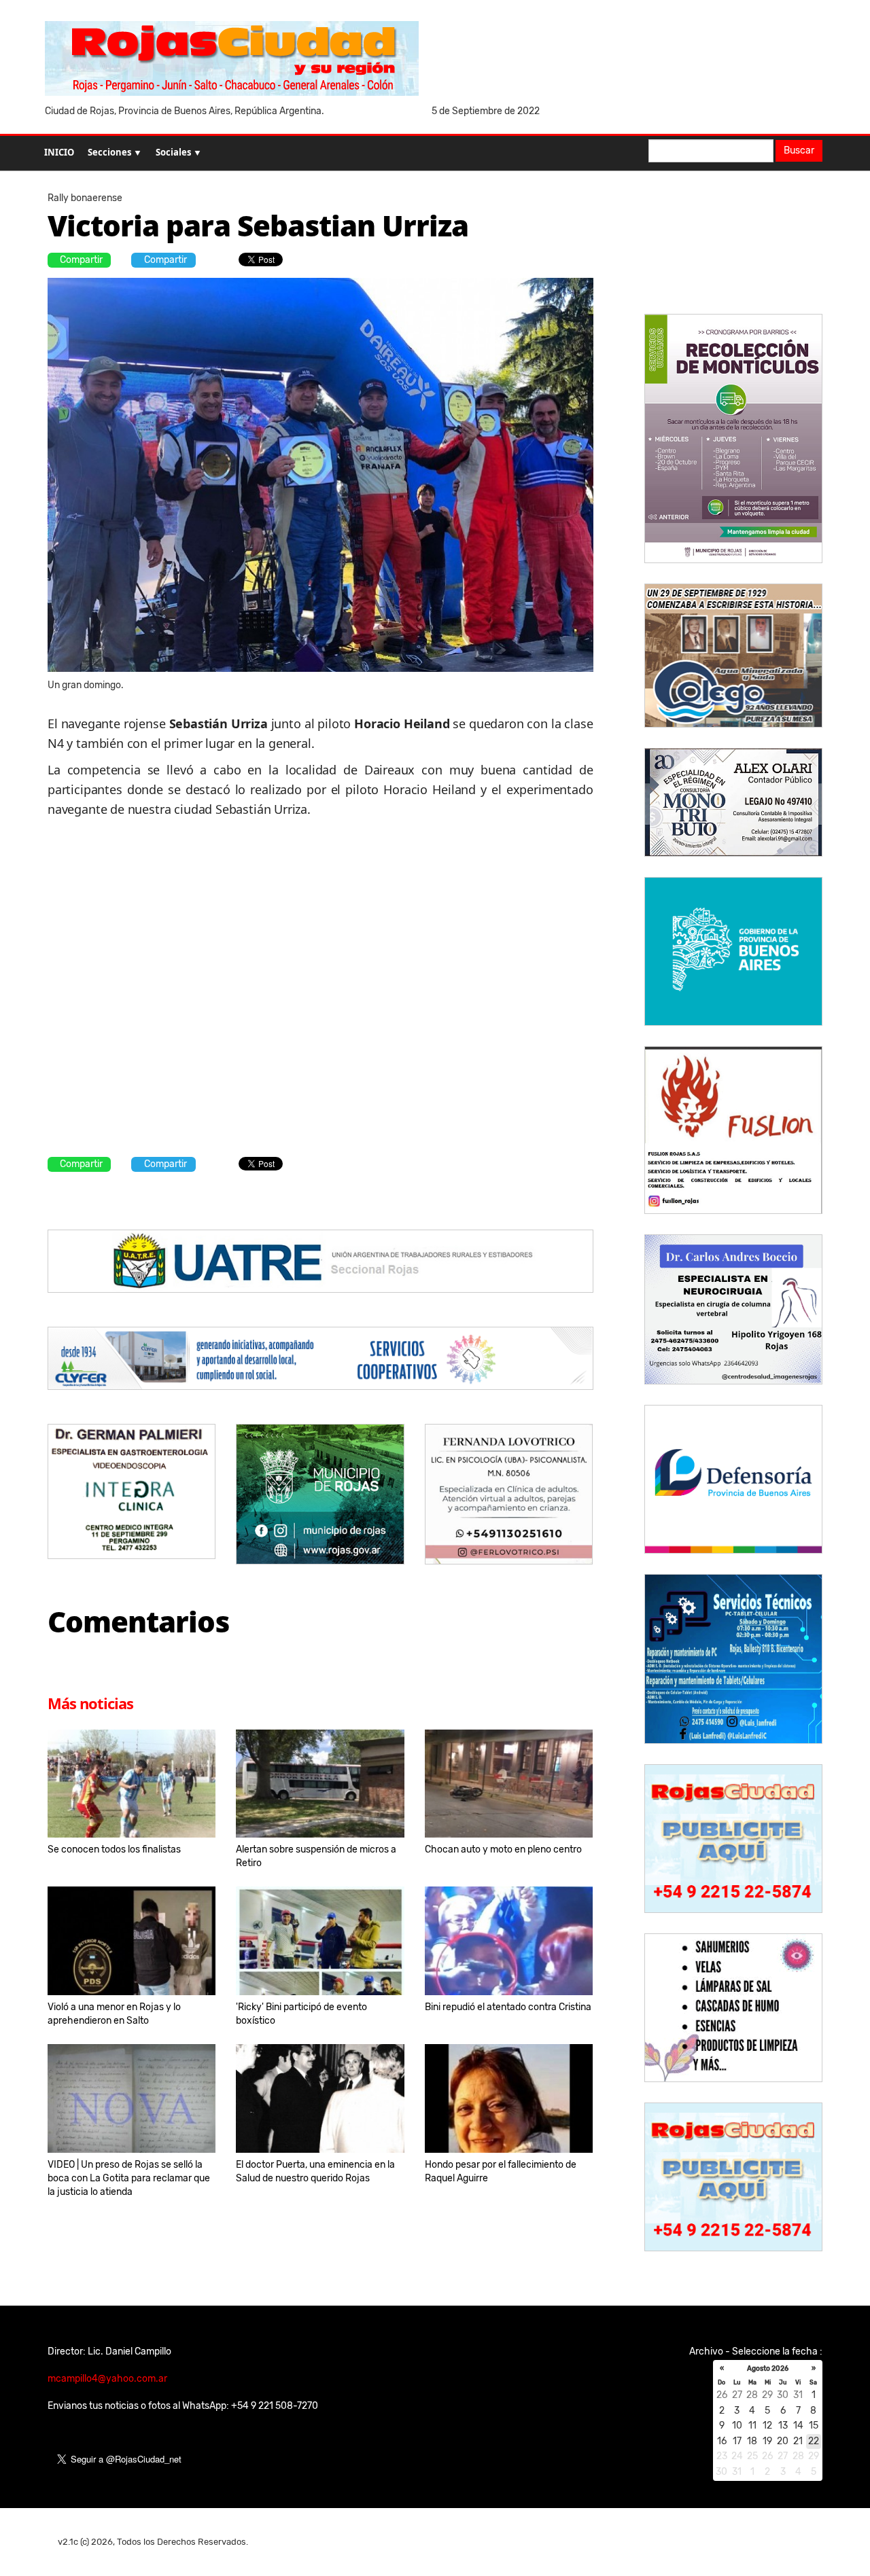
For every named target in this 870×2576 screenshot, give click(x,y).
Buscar (799, 150)
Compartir (81, 260)
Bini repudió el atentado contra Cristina (508, 2007)
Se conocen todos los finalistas (114, 1849)
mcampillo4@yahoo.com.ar (107, 2379)
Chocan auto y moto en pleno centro (503, 1849)
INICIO (59, 152)
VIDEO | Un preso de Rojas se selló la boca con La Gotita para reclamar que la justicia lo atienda (129, 2178)
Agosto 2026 (768, 2369)
